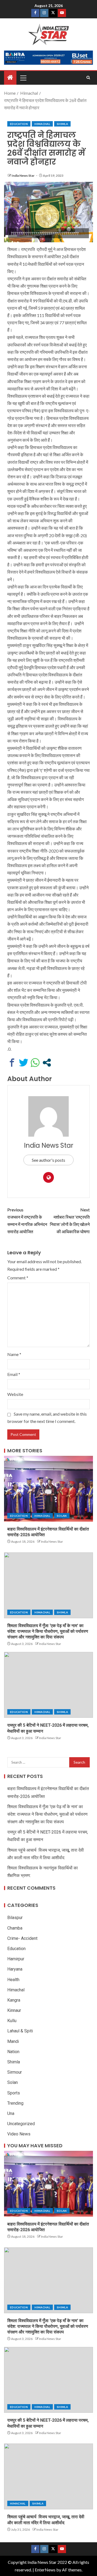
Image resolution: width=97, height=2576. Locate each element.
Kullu (12, 2021)
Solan (62, 1516)
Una (11, 2113)
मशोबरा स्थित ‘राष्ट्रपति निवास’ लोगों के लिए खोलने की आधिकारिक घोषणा (70, 1221)
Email (14, 1374)
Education (19, 124)
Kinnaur (14, 2010)
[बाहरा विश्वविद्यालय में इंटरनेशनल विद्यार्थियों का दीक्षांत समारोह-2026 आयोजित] (48, 1489)
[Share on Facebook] (12, 1063)
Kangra (14, 2000)
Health (13, 1980)
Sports (14, 2093)
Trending (15, 2103)
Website (15, 1394)
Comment (18, 1278)
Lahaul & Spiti (20, 2031)
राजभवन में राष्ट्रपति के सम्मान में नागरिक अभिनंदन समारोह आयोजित (27, 1221)
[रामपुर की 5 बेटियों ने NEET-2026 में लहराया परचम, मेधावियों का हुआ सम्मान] (48, 1685)
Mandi (13, 2041)
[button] (23, 78)
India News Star (23, 176)
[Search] (88, 78)
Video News (19, 2134)
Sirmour (15, 2072)
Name (14, 1354)
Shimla (62, 124)
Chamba (15, 1928)
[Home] (10, 78)
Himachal (42, 124)
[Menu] (23, 78)
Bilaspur (15, 1918)
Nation (13, 2052)
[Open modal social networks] (47, 1063)
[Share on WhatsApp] (35, 1063)
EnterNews (45, 2570)
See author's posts (48, 1160)
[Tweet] (24, 1063)
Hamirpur (16, 1959)
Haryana (15, 1969)
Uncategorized (21, 2124)
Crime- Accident (22, 1938)
